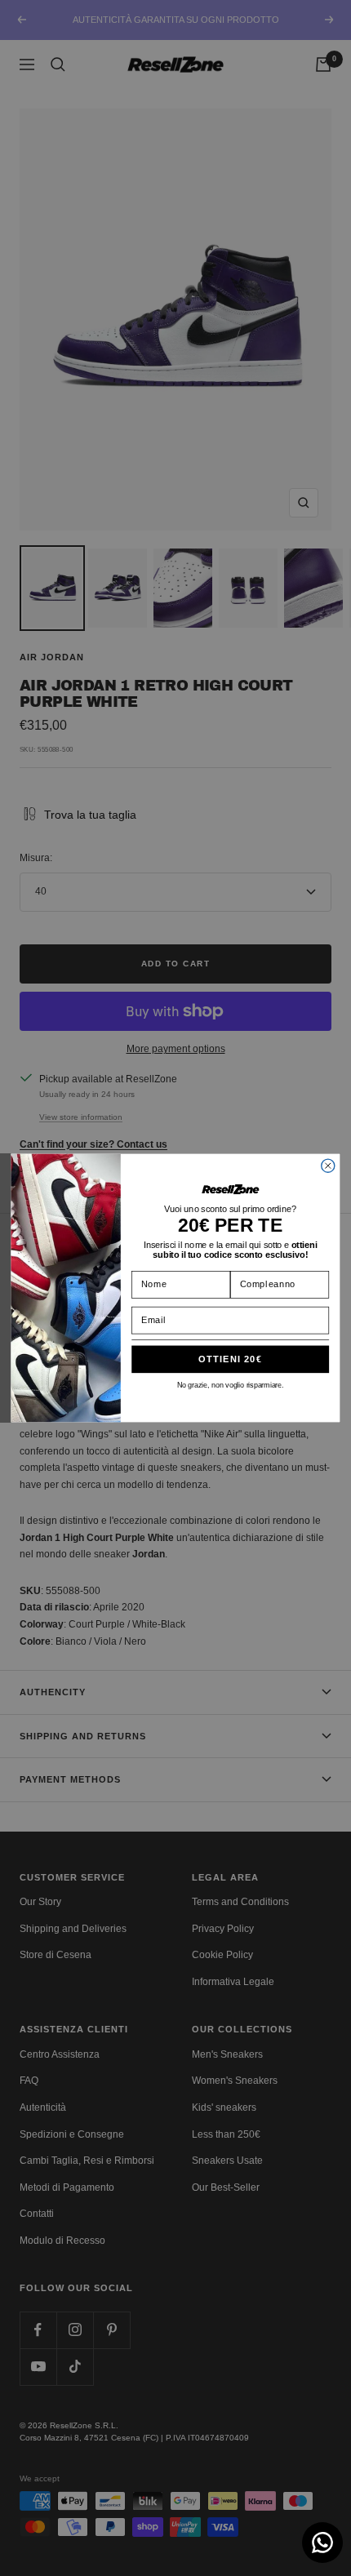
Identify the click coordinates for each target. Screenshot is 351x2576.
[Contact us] (322, 2543)
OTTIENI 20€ (230, 1359)
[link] (230, 1189)
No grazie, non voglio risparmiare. (230, 1385)
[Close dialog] (328, 1166)
